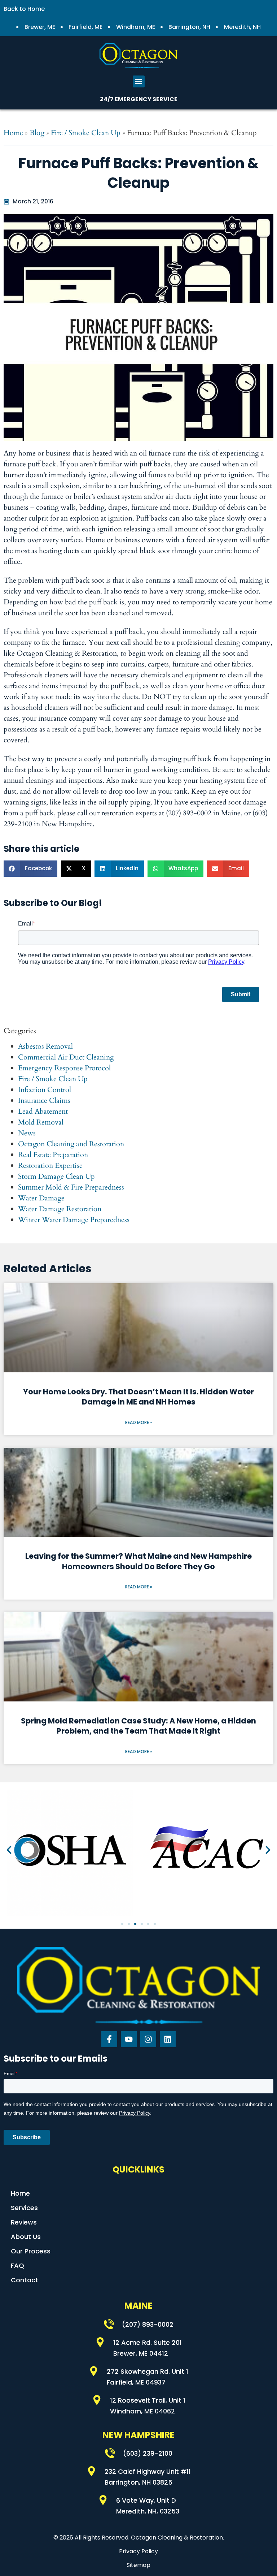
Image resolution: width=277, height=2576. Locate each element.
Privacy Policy (138, 2551)
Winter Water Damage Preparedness (74, 1220)
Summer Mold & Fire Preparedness (71, 1187)
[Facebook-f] (109, 2039)
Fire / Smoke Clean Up (86, 133)
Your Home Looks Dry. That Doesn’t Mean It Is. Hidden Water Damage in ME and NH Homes (138, 1397)
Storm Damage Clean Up (56, 1176)
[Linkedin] (168, 2039)
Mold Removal (41, 1122)
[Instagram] (148, 2039)
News (27, 1133)
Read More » (139, 1422)
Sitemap (138, 2565)
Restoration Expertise (50, 1166)
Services (24, 2208)
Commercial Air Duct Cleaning (66, 1057)
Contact (25, 2280)
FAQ (17, 2266)
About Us (26, 2237)
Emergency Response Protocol (64, 1068)
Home (13, 133)
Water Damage (41, 1198)
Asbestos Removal (45, 1046)
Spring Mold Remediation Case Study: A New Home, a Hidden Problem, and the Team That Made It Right (138, 1726)
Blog (37, 133)
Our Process (31, 2251)
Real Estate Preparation (53, 1155)
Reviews (24, 2222)
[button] (139, 81)
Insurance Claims (44, 1101)
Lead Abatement (43, 1111)
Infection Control (45, 1090)
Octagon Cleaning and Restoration (71, 1144)
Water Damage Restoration (60, 1209)
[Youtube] (129, 2039)
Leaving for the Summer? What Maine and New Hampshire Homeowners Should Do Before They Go (138, 1561)
